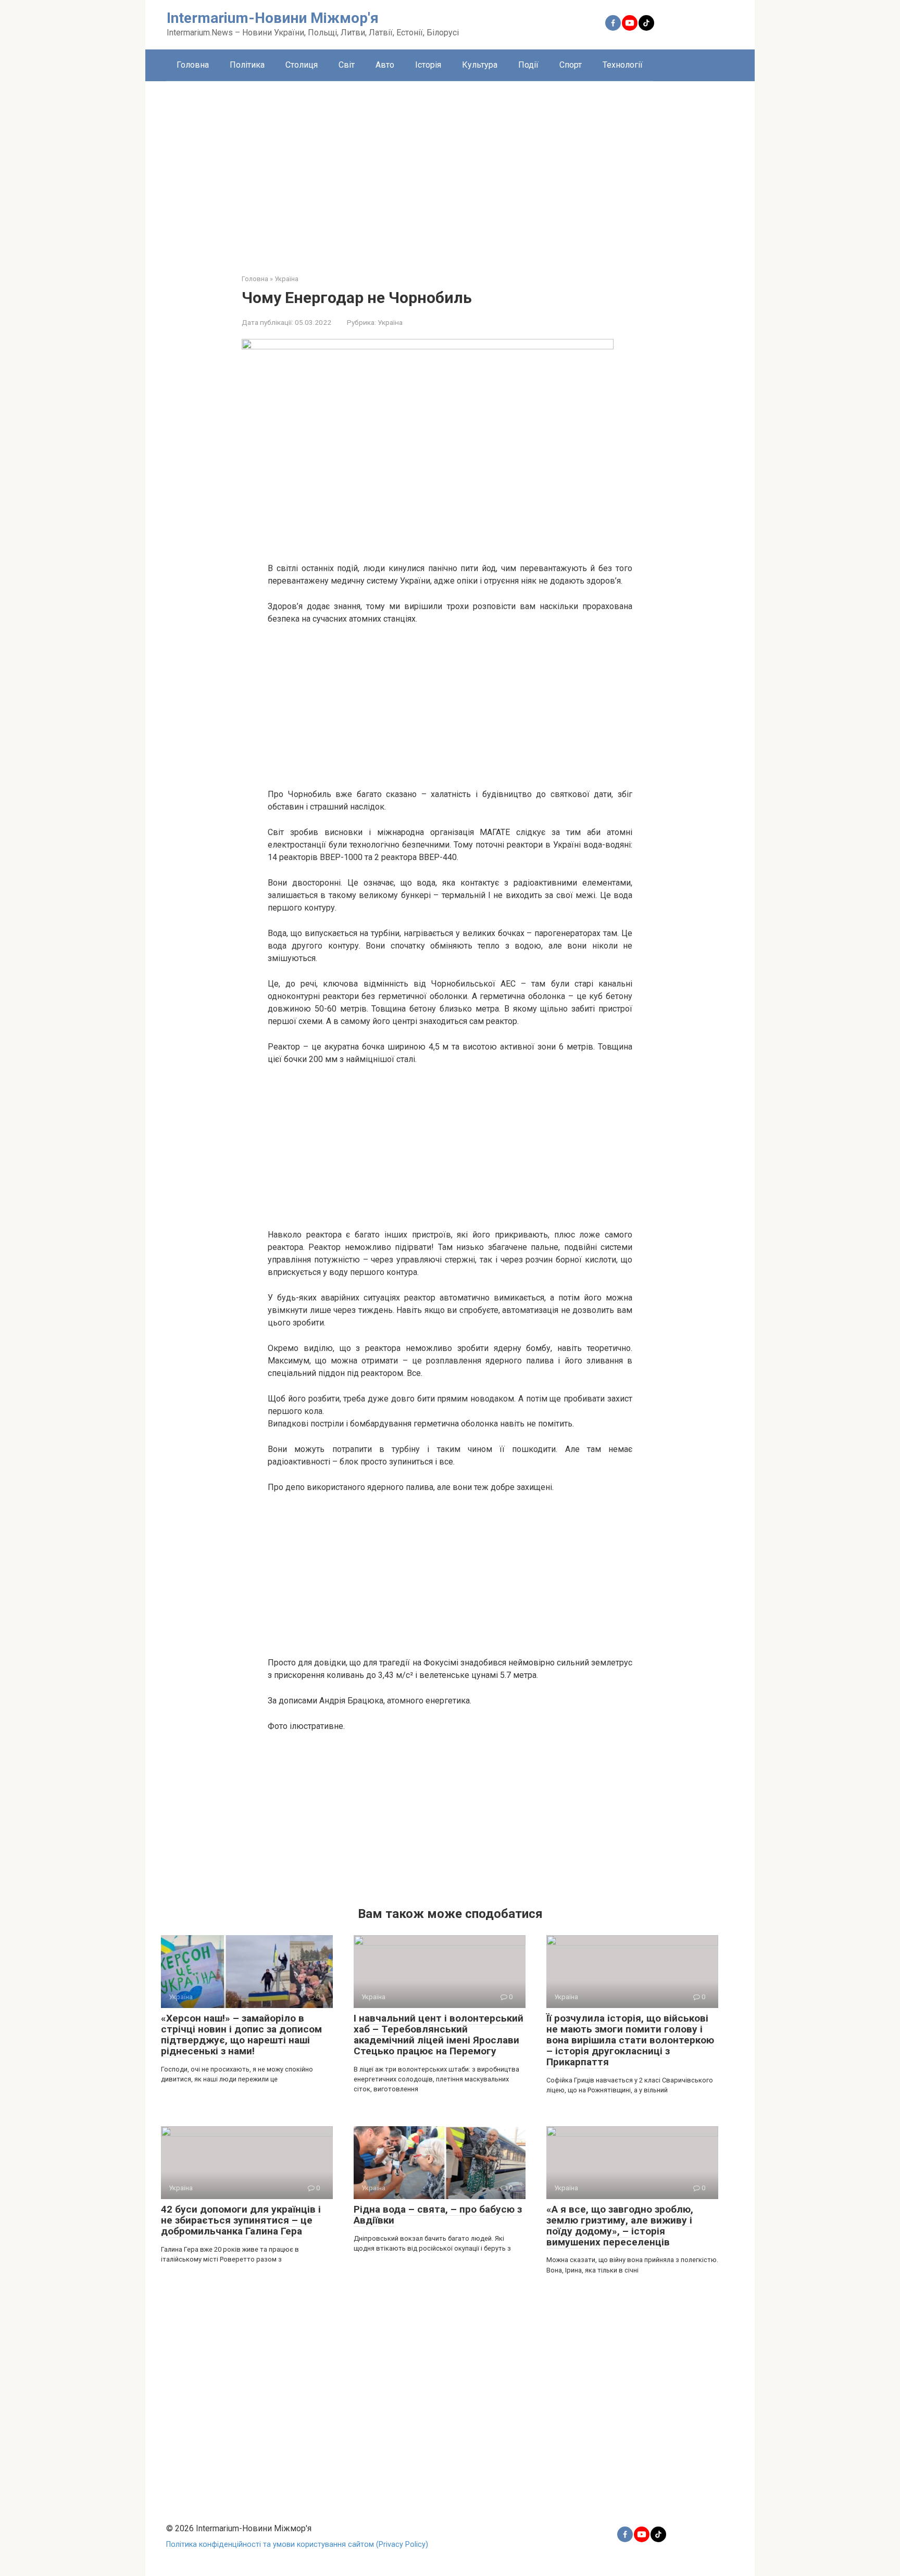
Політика (247, 65)
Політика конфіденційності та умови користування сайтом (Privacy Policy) (297, 2545)
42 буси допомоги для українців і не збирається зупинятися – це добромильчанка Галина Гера (241, 2220)
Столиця (302, 65)
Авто (385, 65)
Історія (428, 65)
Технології (623, 65)
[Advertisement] (450, 170)
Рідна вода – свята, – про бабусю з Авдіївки (438, 2215)
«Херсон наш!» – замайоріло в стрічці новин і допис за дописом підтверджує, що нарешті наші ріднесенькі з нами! (241, 2035)
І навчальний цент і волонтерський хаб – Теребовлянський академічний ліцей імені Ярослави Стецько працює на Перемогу (439, 2035)
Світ (347, 65)
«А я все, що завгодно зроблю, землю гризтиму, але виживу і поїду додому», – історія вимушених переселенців (620, 2226)
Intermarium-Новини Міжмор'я (273, 18)
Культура (480, 65)
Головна (193, 65)
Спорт (571, 65)
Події (528, 65)
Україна (390, 322)
